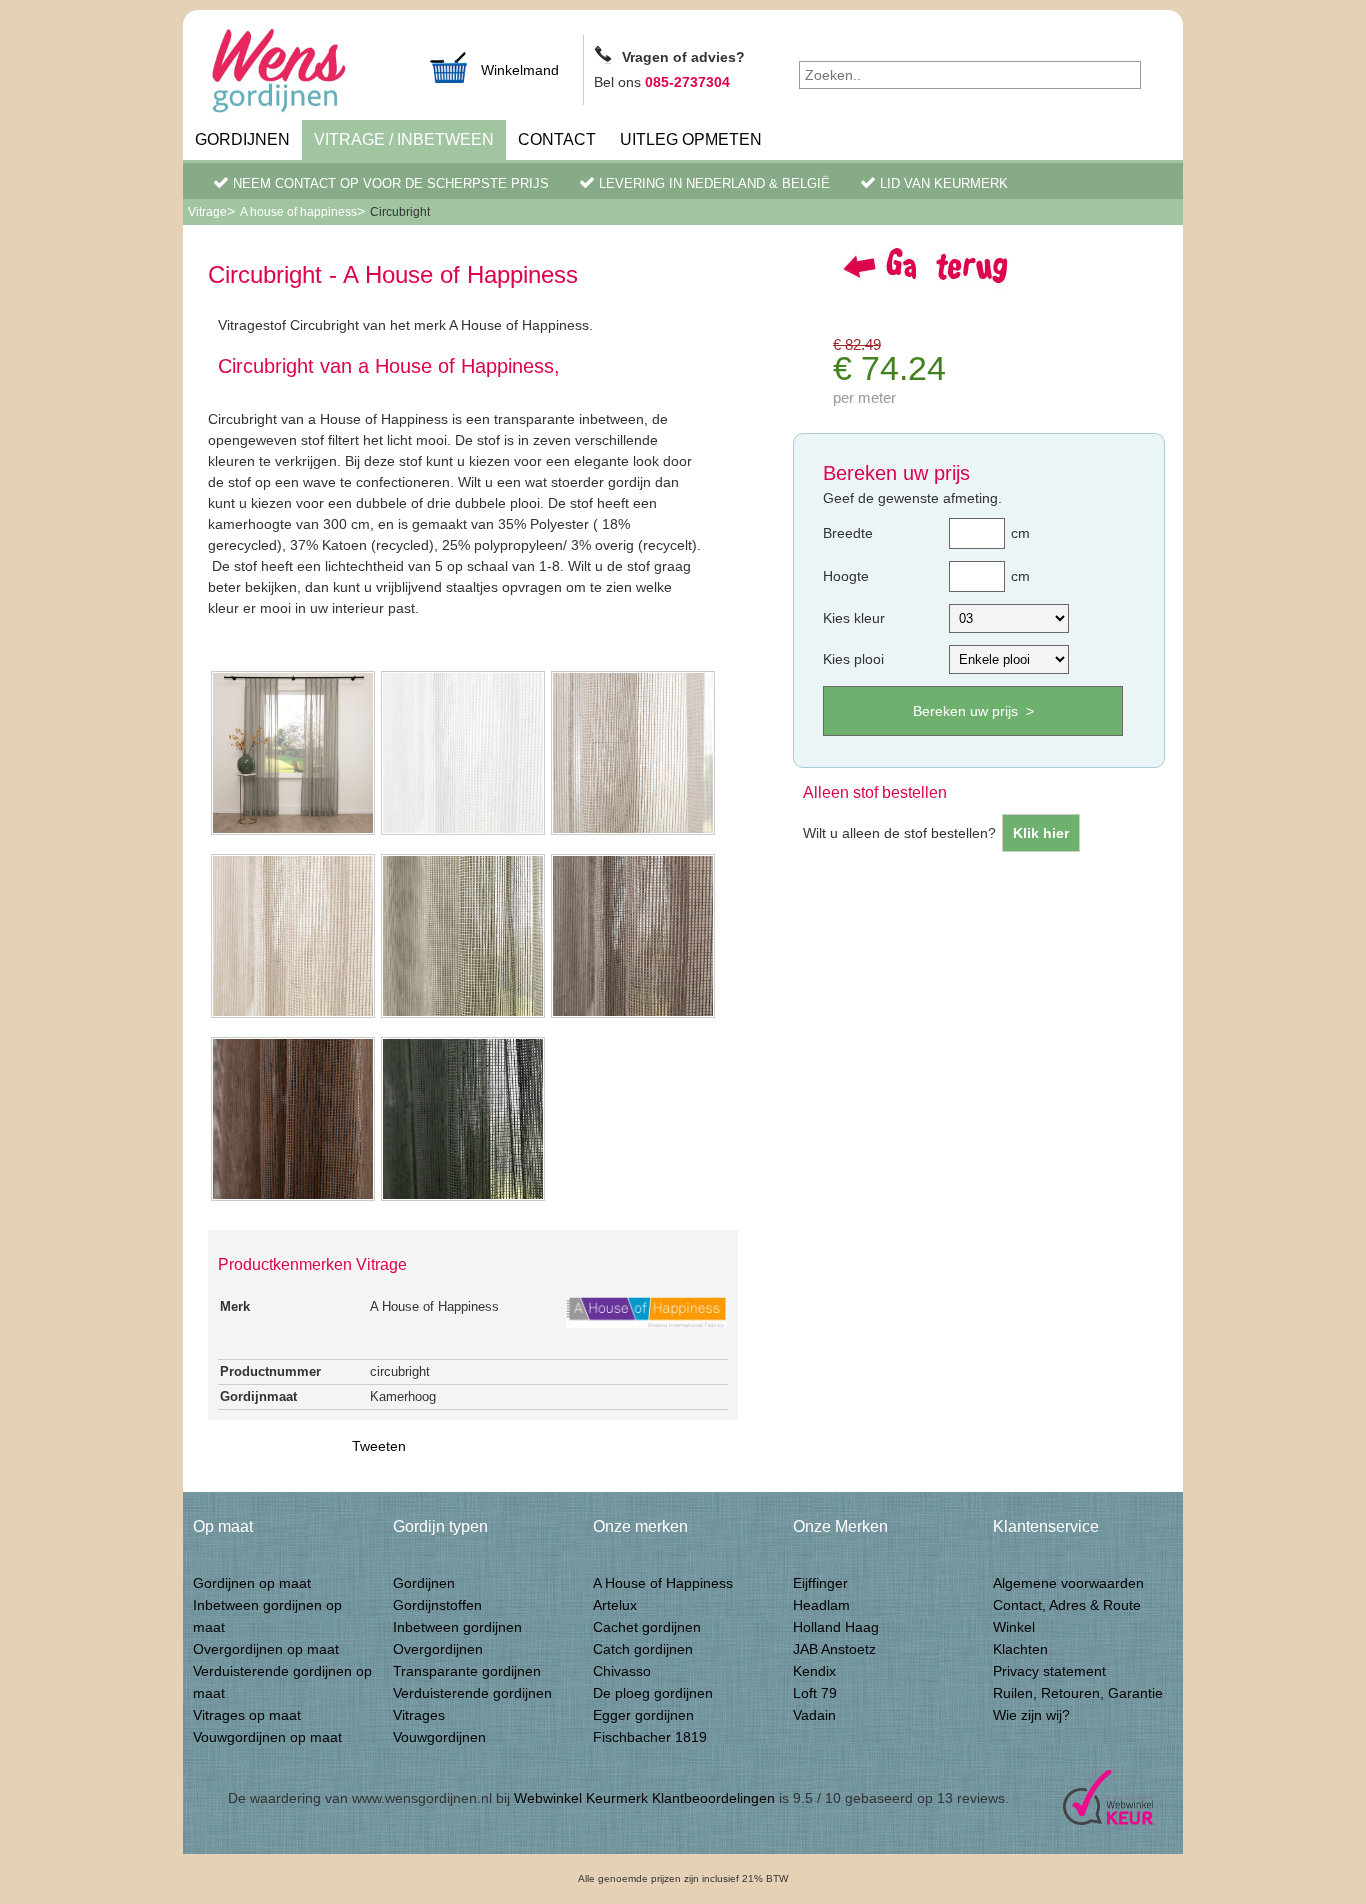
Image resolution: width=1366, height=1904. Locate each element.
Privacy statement (1049, 1671)
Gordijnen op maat (252, 1583)
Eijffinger (820, 1583)
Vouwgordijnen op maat (267, 1737)
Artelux (615, 1605)
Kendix (814, 1671)
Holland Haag (836, 1627)
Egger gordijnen (643, 1715)
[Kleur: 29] (293, 1199)
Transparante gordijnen (467, 1671)
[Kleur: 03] (463, 1016)
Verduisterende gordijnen (472, 1693)
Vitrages (419, 1715)
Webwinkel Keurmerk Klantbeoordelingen (644, 1798)
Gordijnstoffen (437, 1605)
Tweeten (379, 1446)
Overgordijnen (438, 1649)
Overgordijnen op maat (266, 1649)
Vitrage (207, 212)
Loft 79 (815, 1693)
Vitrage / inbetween (404, 139)
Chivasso (622, 1671)
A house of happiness (298, 212)
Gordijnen (242, 139)
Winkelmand (520, 70)
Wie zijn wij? (1031, 1715)
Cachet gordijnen (647, 1627)
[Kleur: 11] (463, 833)
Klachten (1020, 1649)
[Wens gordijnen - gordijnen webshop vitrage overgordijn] (303, 73)
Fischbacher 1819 (650, 1737)
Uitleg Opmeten (691, 139)
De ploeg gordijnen (653, 1693)
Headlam (821, 1605)
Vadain (814, 1715)
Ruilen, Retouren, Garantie (1078, 1693)
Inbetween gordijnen (457, 1627)
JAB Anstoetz (834, 1649)
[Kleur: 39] (463, 1199)
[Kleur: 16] (633, 833)
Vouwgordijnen (439, 1737)
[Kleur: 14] (293, 1016)
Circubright (400, 212)
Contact (557, 139)
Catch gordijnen (643, 1649)
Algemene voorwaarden (1068, 1583)
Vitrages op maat (247, 1715)
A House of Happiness (663, 1583)
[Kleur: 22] (633, 1016)
